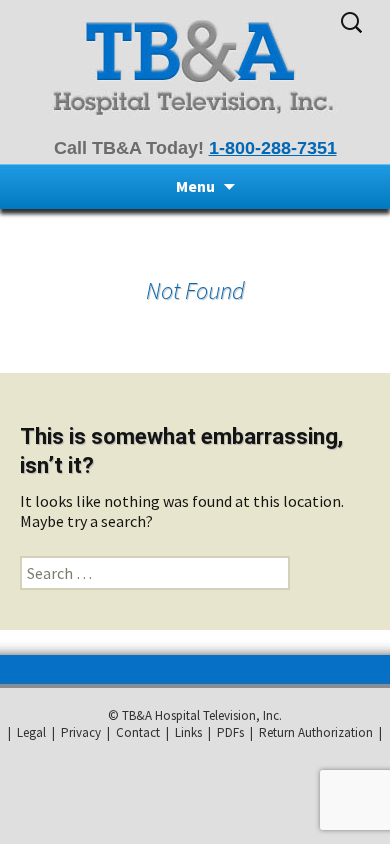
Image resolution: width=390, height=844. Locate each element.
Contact (138, 732)
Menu (195, 186)
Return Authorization (316, 732)
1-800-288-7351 (273, 148)
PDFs (230, 732)
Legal (31, 732)
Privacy (81, 732)
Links (188, 732)
